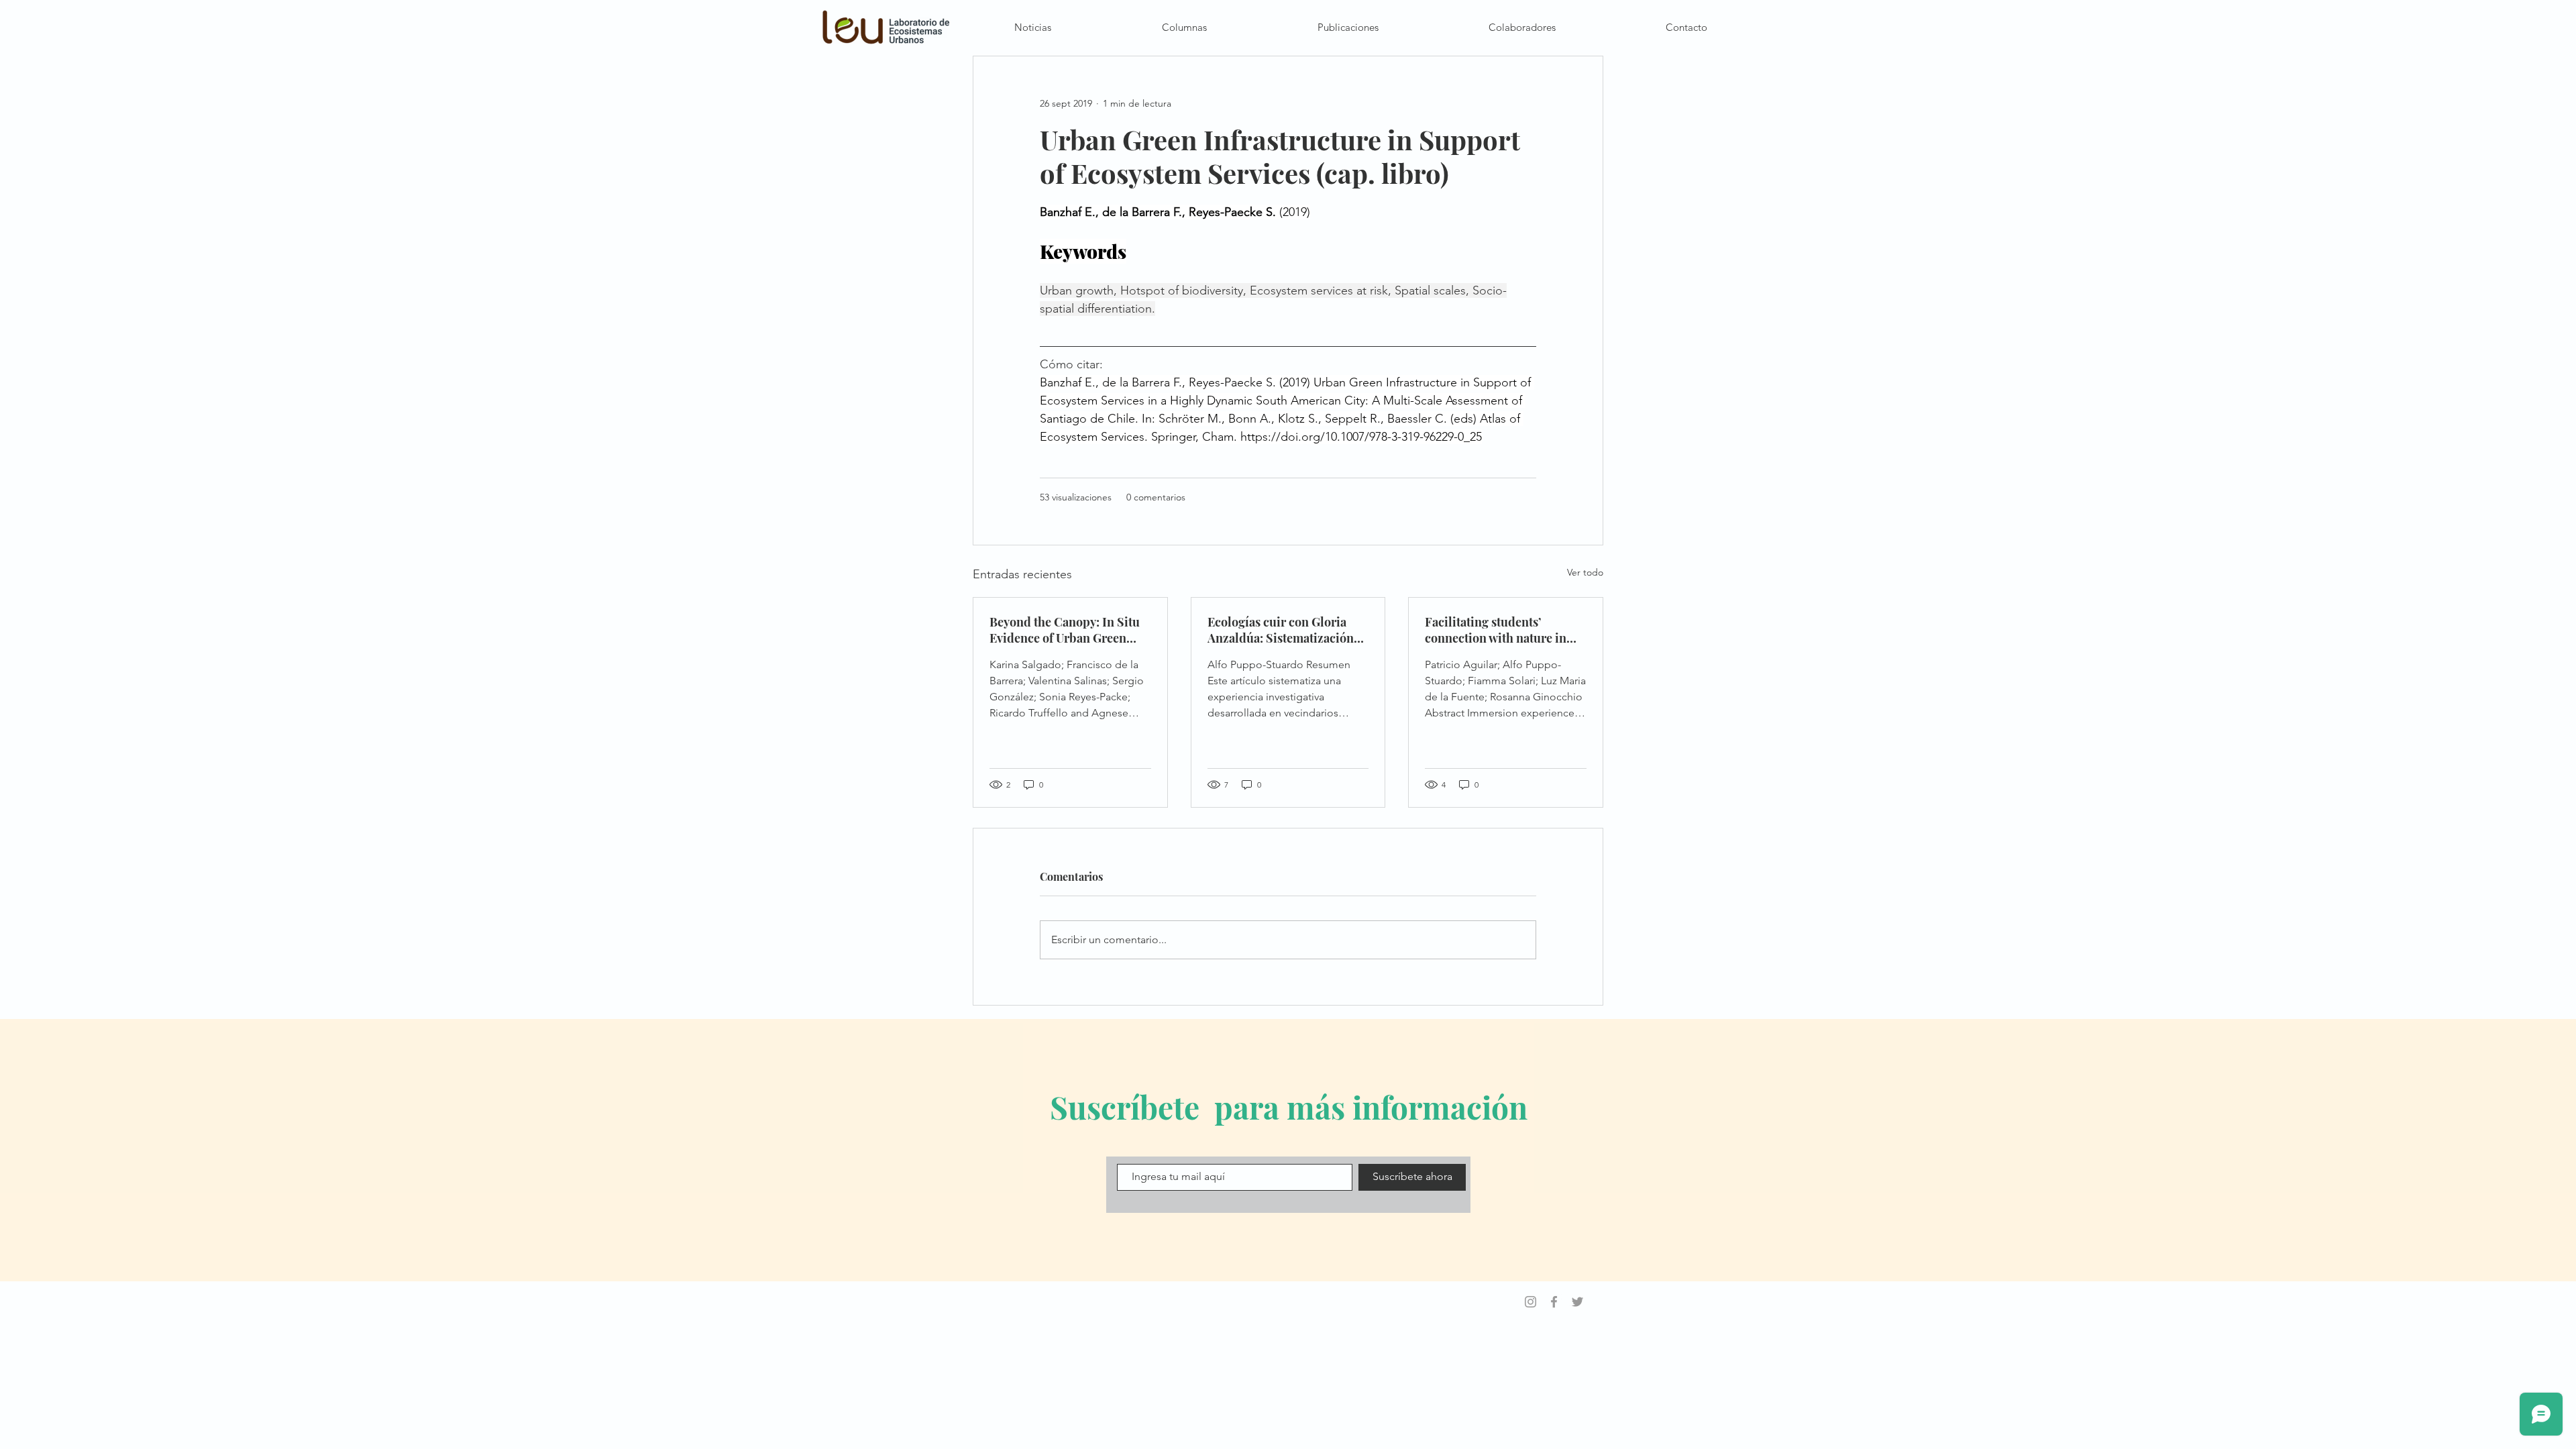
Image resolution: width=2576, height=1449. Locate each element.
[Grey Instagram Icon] (1531, 1302)
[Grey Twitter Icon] (1577, 1302)
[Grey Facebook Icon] (1554, 1302)
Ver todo (1585, 572)
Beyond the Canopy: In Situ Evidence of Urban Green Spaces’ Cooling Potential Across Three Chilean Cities (1066, 630)
